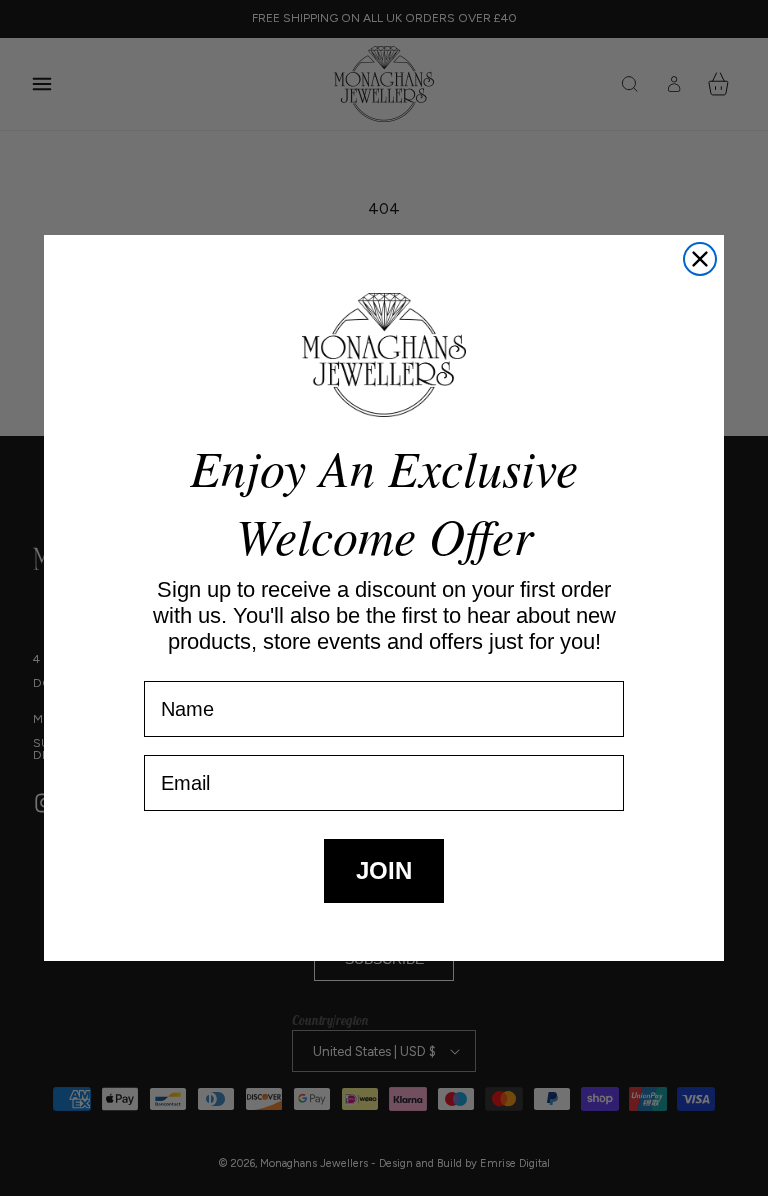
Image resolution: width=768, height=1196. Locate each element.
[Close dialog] (700, 259)
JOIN (384, 870)
